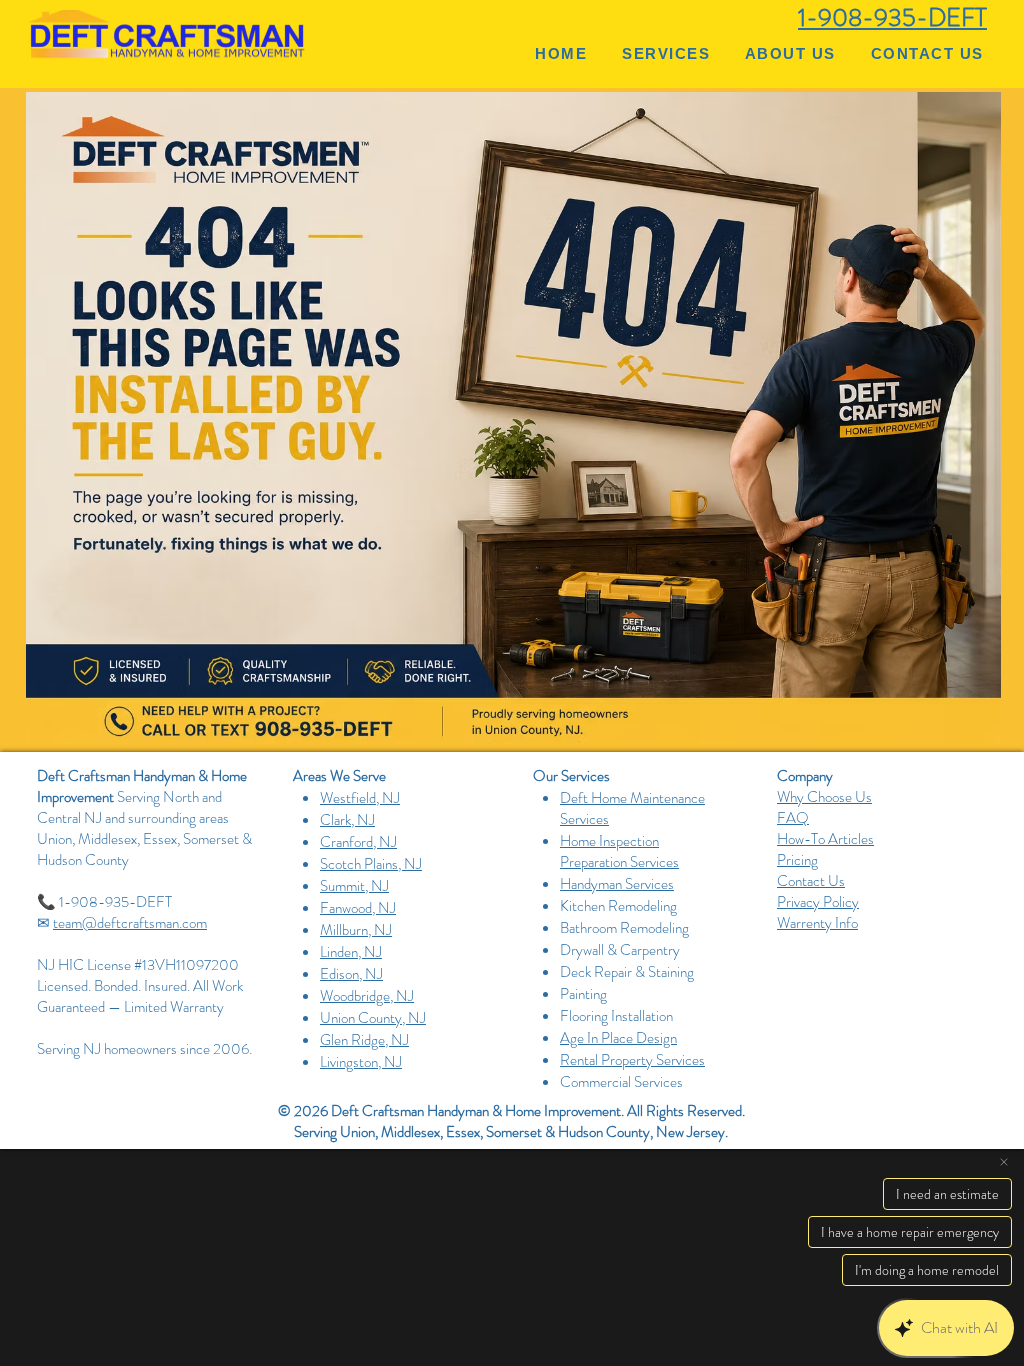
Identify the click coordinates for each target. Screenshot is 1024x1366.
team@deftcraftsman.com (130, 923)
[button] (666, 53)
